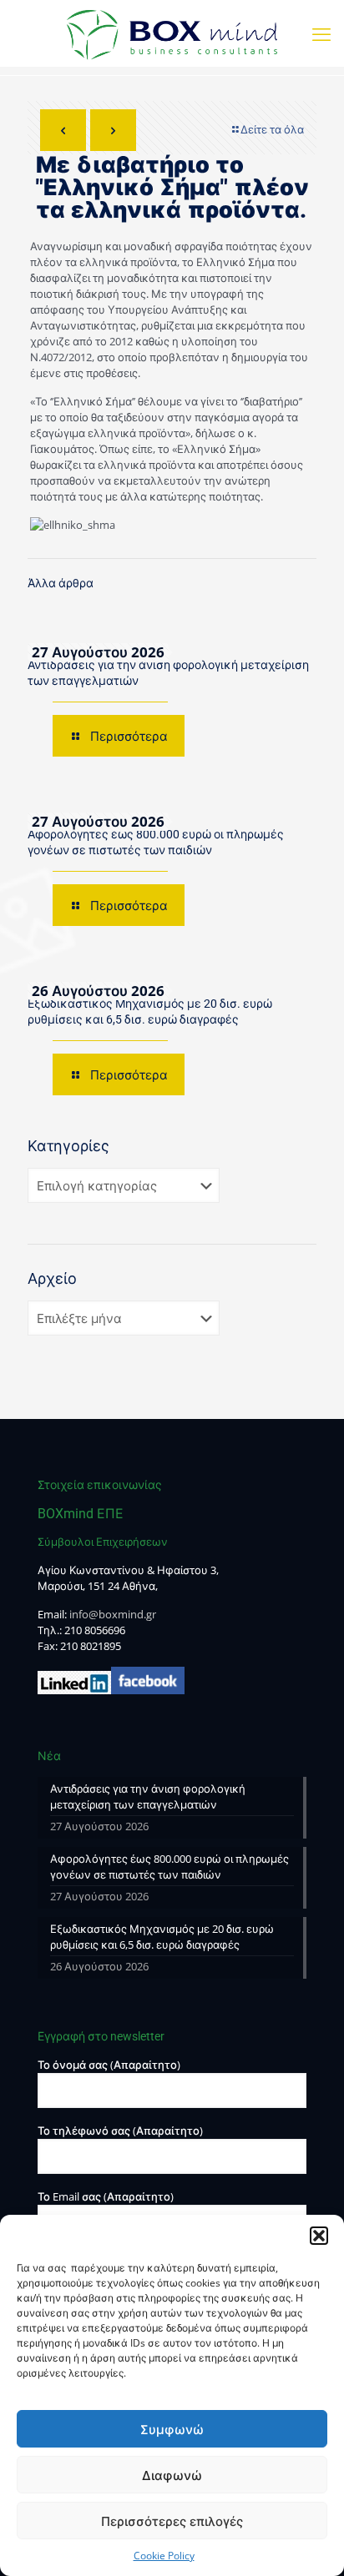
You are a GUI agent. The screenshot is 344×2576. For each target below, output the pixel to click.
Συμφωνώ (172, 2429)
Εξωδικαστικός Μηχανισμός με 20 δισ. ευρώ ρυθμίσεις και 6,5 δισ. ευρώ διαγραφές (162, 1937)
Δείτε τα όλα (272, 129)
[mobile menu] (321, 33)
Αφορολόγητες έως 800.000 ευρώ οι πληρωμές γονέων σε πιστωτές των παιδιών (169, 1867)
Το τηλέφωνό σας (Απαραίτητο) (120, 2131)
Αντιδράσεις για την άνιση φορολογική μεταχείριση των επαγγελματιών (148, 1796)
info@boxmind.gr (113, 1614)
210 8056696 (95, 1630)
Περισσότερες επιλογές (172, 2521)
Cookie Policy (164, 2556)
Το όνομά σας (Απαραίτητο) (109, 2065)
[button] (319, 2236)
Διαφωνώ (172, 2475)
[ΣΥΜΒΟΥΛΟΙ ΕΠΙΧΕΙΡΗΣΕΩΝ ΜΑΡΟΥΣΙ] (172, 33)
